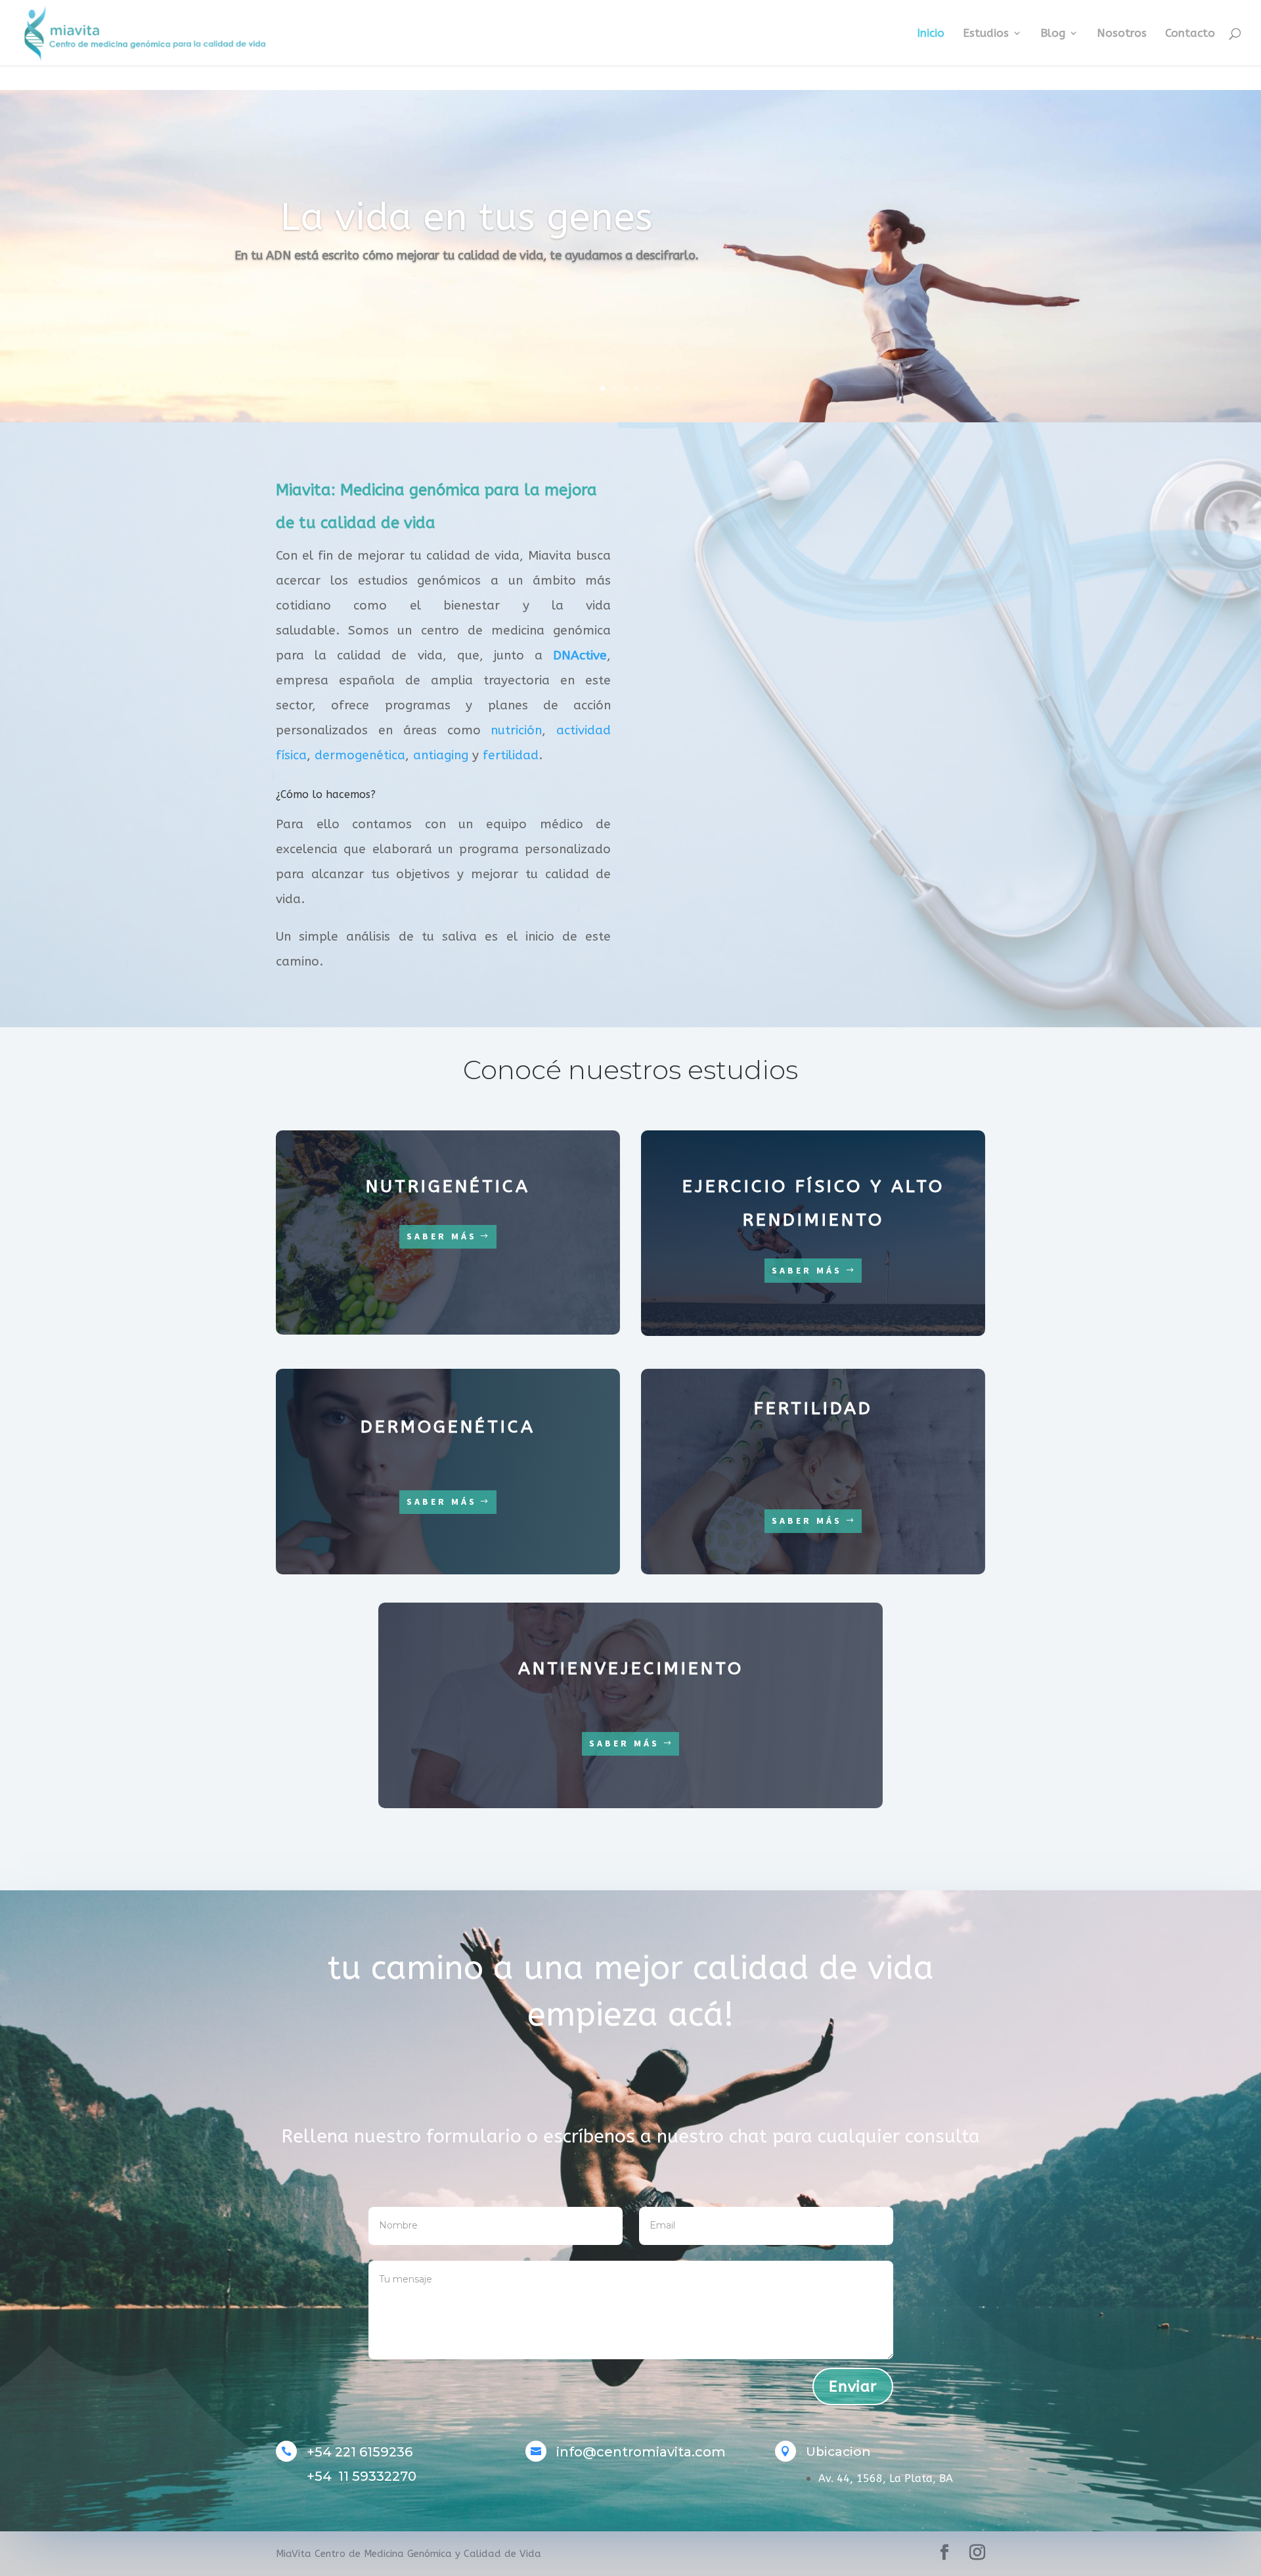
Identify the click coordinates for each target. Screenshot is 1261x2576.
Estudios (986, 34)
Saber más (442, 1236)
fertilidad (511, 755)
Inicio (931, 34)
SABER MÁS (807, 1270)
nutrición (516, 730)
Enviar (853, 2387)
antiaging (441, 755)
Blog (1053, 34)
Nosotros (1122, 34)
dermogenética (360, 755)
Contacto (1190, 34)
